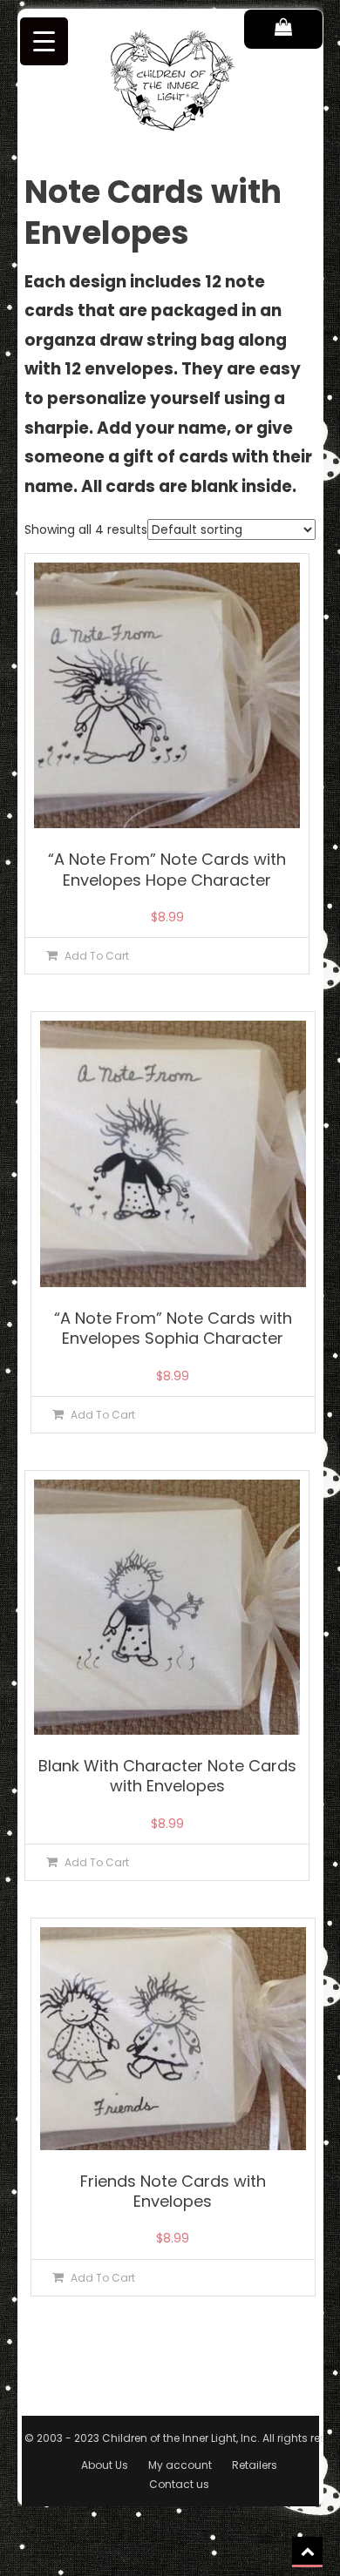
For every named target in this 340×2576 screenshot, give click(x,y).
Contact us (179, 2484)
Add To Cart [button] (97, 956)
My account (180, 2465)
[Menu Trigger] (44, 41)
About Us (105, 2465)
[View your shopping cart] (283, 29)
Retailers (255, 2465)
